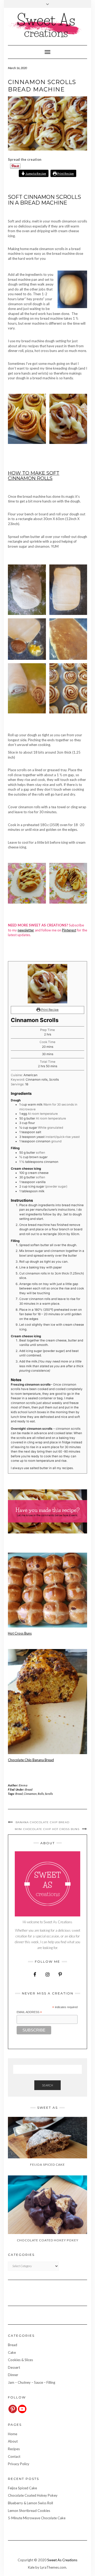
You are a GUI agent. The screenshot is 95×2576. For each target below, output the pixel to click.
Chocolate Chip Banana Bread (31, 1760)
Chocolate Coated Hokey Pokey (33, 2495)
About (13, 2441)
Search (47, 2085)
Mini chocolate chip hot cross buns (47, 1829)
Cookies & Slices (20, 2360)
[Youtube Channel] (22, 2409)
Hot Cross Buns (20, 1633)
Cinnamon (30, 1794)
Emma (23, 1785)
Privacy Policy (19, 2464)
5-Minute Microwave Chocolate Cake (37, 2518)
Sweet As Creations (62, 2560)
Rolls (41, 1794)
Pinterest (69, 930)
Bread (29, 1789)
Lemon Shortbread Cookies (29, 2511)
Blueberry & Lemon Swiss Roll (30, 2503)
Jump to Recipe (36, 173)
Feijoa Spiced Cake (22, 2488)
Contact (14, 2456)
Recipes (14, 2449)
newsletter (26, 930)
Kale (31, 2567)
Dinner (13, 2375)
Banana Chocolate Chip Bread (42, 1822)
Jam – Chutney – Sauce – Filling (32, 2382)
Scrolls (49, 1794)
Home (13, 2434)
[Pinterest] (13, 2409)
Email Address (29, 2012)
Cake (12, 2352)
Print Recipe (65, 173)
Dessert (14, 2367)
